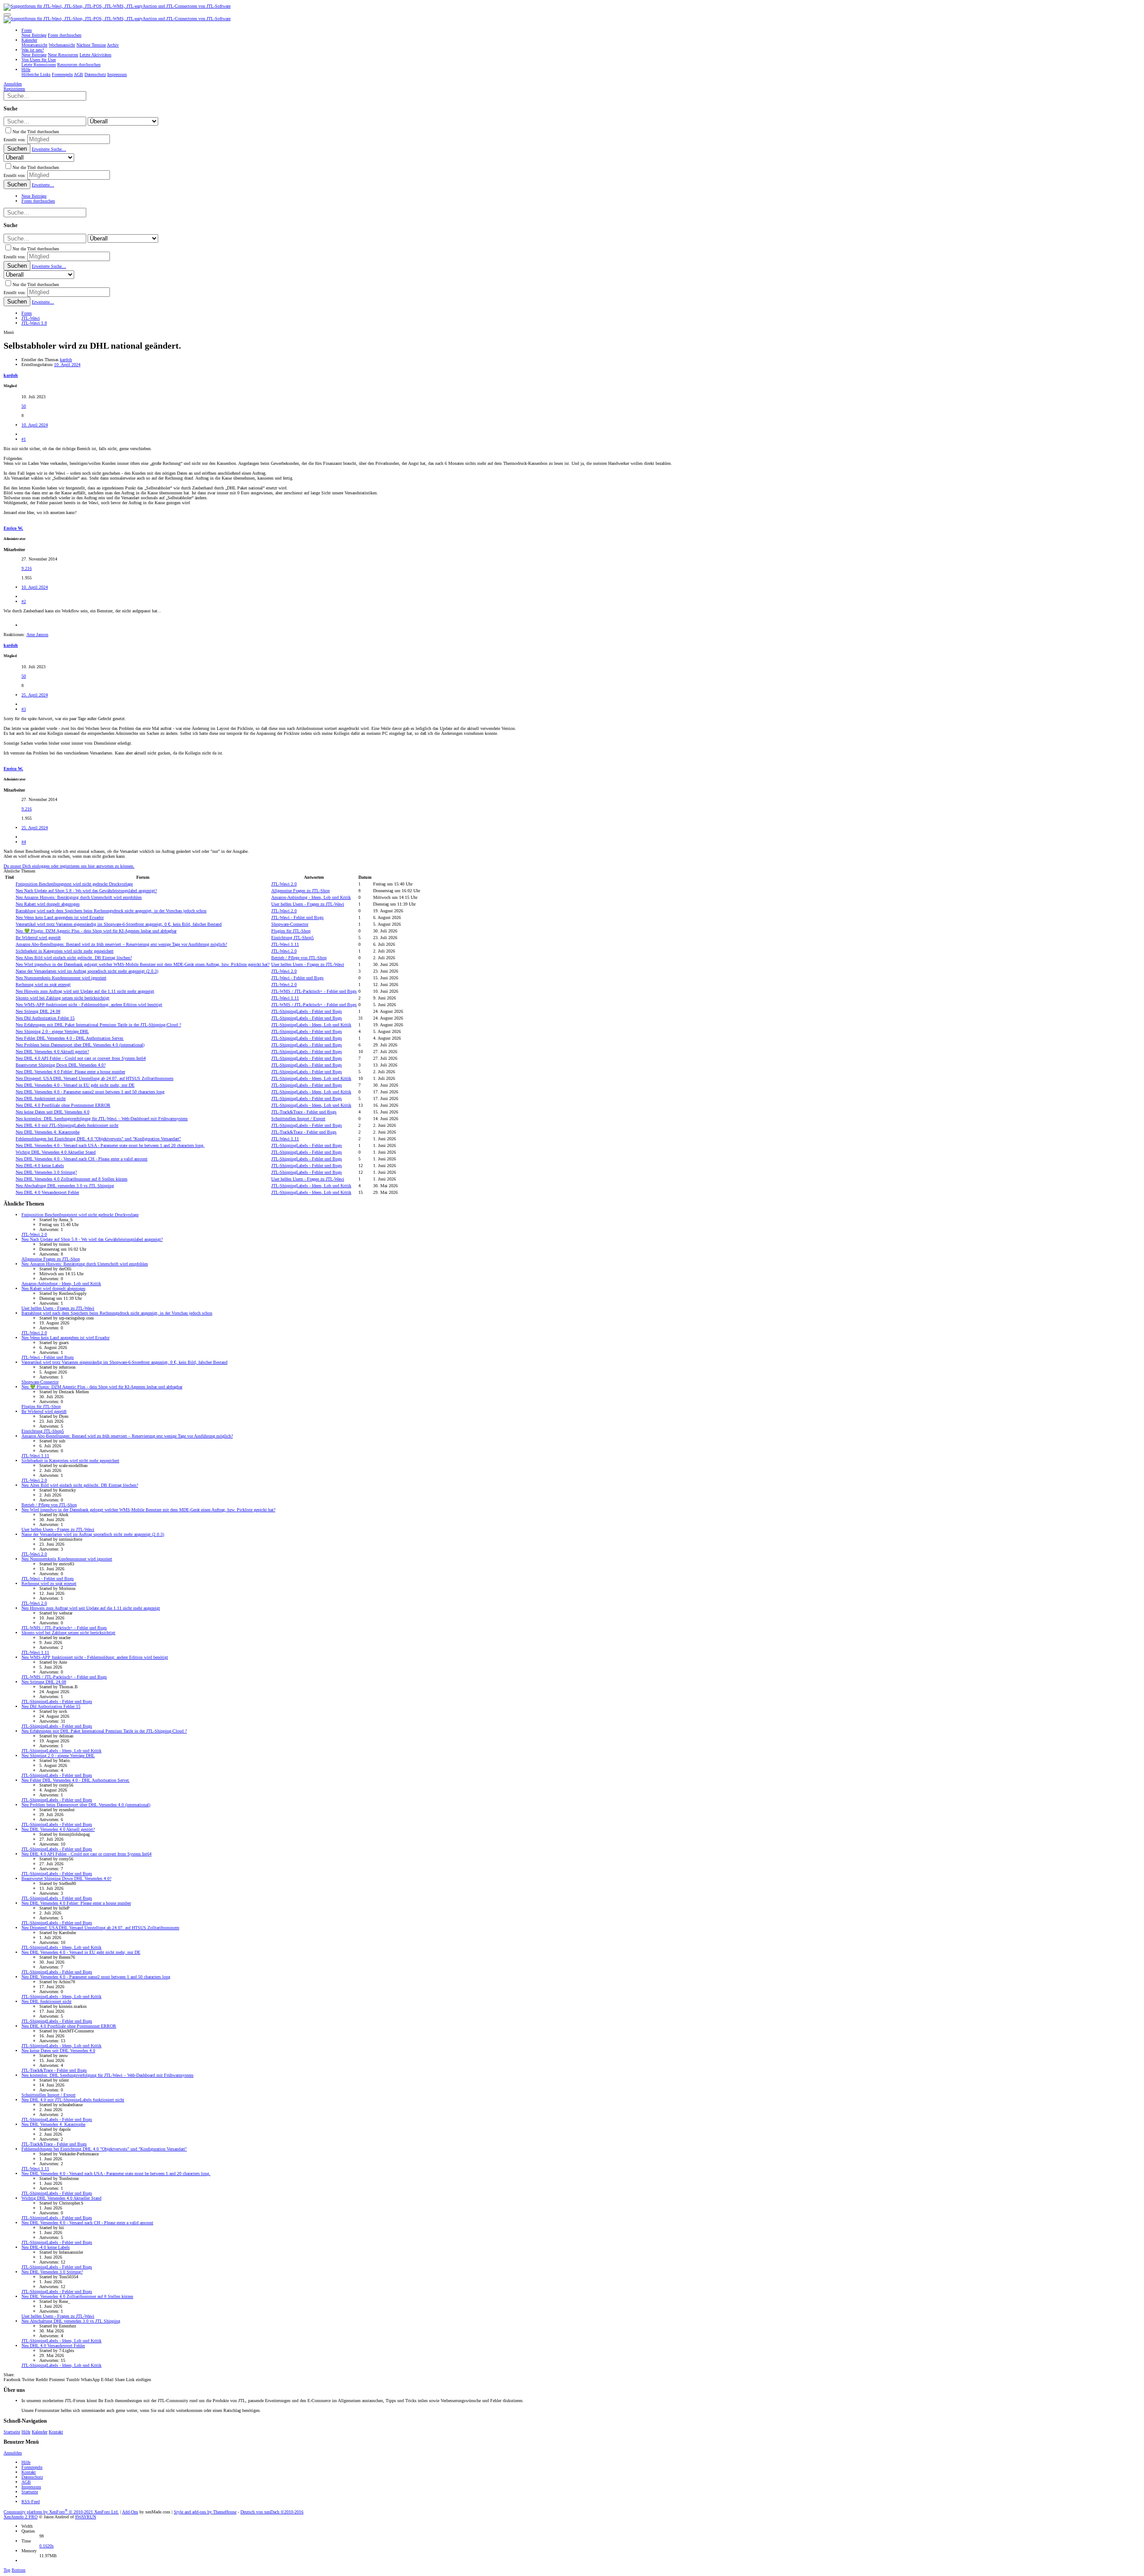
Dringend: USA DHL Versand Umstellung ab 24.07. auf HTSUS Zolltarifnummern (95, 1078)
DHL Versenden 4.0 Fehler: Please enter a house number (70, 1072)
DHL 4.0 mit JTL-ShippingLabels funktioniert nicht (67, 1125)
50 (24, 406)
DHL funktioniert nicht (41, 1098)
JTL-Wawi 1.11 (285, 944)
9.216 (27, 568)
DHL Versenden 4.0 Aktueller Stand (56, 1152)
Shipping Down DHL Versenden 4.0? (61, 1065)
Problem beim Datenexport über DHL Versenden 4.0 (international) (80, 1045)
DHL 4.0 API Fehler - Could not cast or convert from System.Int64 (81, 1058)
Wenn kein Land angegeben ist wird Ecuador (60, 917)
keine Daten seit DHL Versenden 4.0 (53, 1112)
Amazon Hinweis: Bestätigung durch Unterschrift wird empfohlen (79, 897)
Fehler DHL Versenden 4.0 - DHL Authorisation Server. (70, 1038)
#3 (24, 709)
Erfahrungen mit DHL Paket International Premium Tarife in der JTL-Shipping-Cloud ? (98, 1025)
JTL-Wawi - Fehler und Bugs (297, 917)
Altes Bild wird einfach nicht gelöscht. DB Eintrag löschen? (74, 958)
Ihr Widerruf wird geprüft (38, 938)
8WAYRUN (86, 2517)
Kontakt (56, 2432)
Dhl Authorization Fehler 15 (45, 1018)
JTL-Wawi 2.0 (284, 884)
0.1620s (46, 2546)
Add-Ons (130, 2512)
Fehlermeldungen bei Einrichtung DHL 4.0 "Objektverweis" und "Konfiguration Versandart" (98, 1139)
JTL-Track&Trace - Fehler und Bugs (304, 1112)
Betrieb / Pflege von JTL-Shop (299, 958)
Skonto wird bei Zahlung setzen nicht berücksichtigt (63, 998)
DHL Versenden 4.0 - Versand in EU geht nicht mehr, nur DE (75, 1085)
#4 (24, 842)
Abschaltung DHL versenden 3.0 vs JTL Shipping (65, 1186)
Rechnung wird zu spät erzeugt (43, 984)
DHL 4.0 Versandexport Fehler (47, 1192)
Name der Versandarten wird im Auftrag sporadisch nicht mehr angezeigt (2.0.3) (87, 971)
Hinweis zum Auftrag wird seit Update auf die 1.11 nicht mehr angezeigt (85, 991)
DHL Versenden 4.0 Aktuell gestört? (52, 1052)
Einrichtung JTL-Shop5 (292, 938)
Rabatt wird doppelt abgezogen (48, 904)
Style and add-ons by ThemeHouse (205, 2512)
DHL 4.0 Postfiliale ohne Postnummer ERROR (63, 1105)
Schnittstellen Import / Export (298, 1119)
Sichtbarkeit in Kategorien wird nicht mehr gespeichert (65, 951)
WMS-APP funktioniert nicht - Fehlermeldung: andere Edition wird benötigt (89, 1005)
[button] (7, 15)
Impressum (31, 2487)
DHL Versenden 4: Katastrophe (48, 1132)
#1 (24, 439)
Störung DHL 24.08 (38, 1011)
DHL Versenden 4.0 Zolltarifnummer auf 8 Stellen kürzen (71, 1179)
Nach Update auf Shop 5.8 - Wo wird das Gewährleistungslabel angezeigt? (86, 891)
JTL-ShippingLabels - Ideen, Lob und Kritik (311, 1025)
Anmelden (13, 2453)
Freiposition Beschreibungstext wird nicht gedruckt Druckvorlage (74, 884)
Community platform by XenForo (61, 2512)
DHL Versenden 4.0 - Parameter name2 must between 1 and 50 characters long (90, 1092)
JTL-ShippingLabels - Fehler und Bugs (307, 1011)
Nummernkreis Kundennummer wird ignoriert (61, 978)
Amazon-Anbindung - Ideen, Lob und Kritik (311, 897)
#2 (24, 601)
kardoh (66, 360)
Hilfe (26, 2432)
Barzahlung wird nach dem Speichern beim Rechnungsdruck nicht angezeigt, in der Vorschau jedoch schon (111, 911)
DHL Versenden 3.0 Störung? (46, 1172)
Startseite (12, 2432)
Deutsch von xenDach (272, 2512)
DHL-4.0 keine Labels (40, 1166)
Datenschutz (32, 2477)
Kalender (40, 2432)
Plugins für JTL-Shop (291, 931)
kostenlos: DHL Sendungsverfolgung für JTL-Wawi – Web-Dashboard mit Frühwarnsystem (102, 1119)
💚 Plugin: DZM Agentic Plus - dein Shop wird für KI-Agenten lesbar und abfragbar (96, 931)
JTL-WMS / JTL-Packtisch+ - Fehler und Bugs (314, 991)
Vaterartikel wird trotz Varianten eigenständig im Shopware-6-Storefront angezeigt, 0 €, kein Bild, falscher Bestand (119, 924)
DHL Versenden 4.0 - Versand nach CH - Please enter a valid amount (82, 1159)
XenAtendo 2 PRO (21, 2517)
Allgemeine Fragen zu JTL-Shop (301, 891)
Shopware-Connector (290, 924)
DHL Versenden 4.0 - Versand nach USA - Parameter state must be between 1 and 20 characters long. (110, 1145)
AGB (26, 2482)
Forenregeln (32, 2467)
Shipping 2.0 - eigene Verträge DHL (52, 1031)
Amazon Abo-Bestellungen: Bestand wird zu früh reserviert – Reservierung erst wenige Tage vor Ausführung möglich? (121, 944)
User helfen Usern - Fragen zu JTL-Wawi (308, 904)
